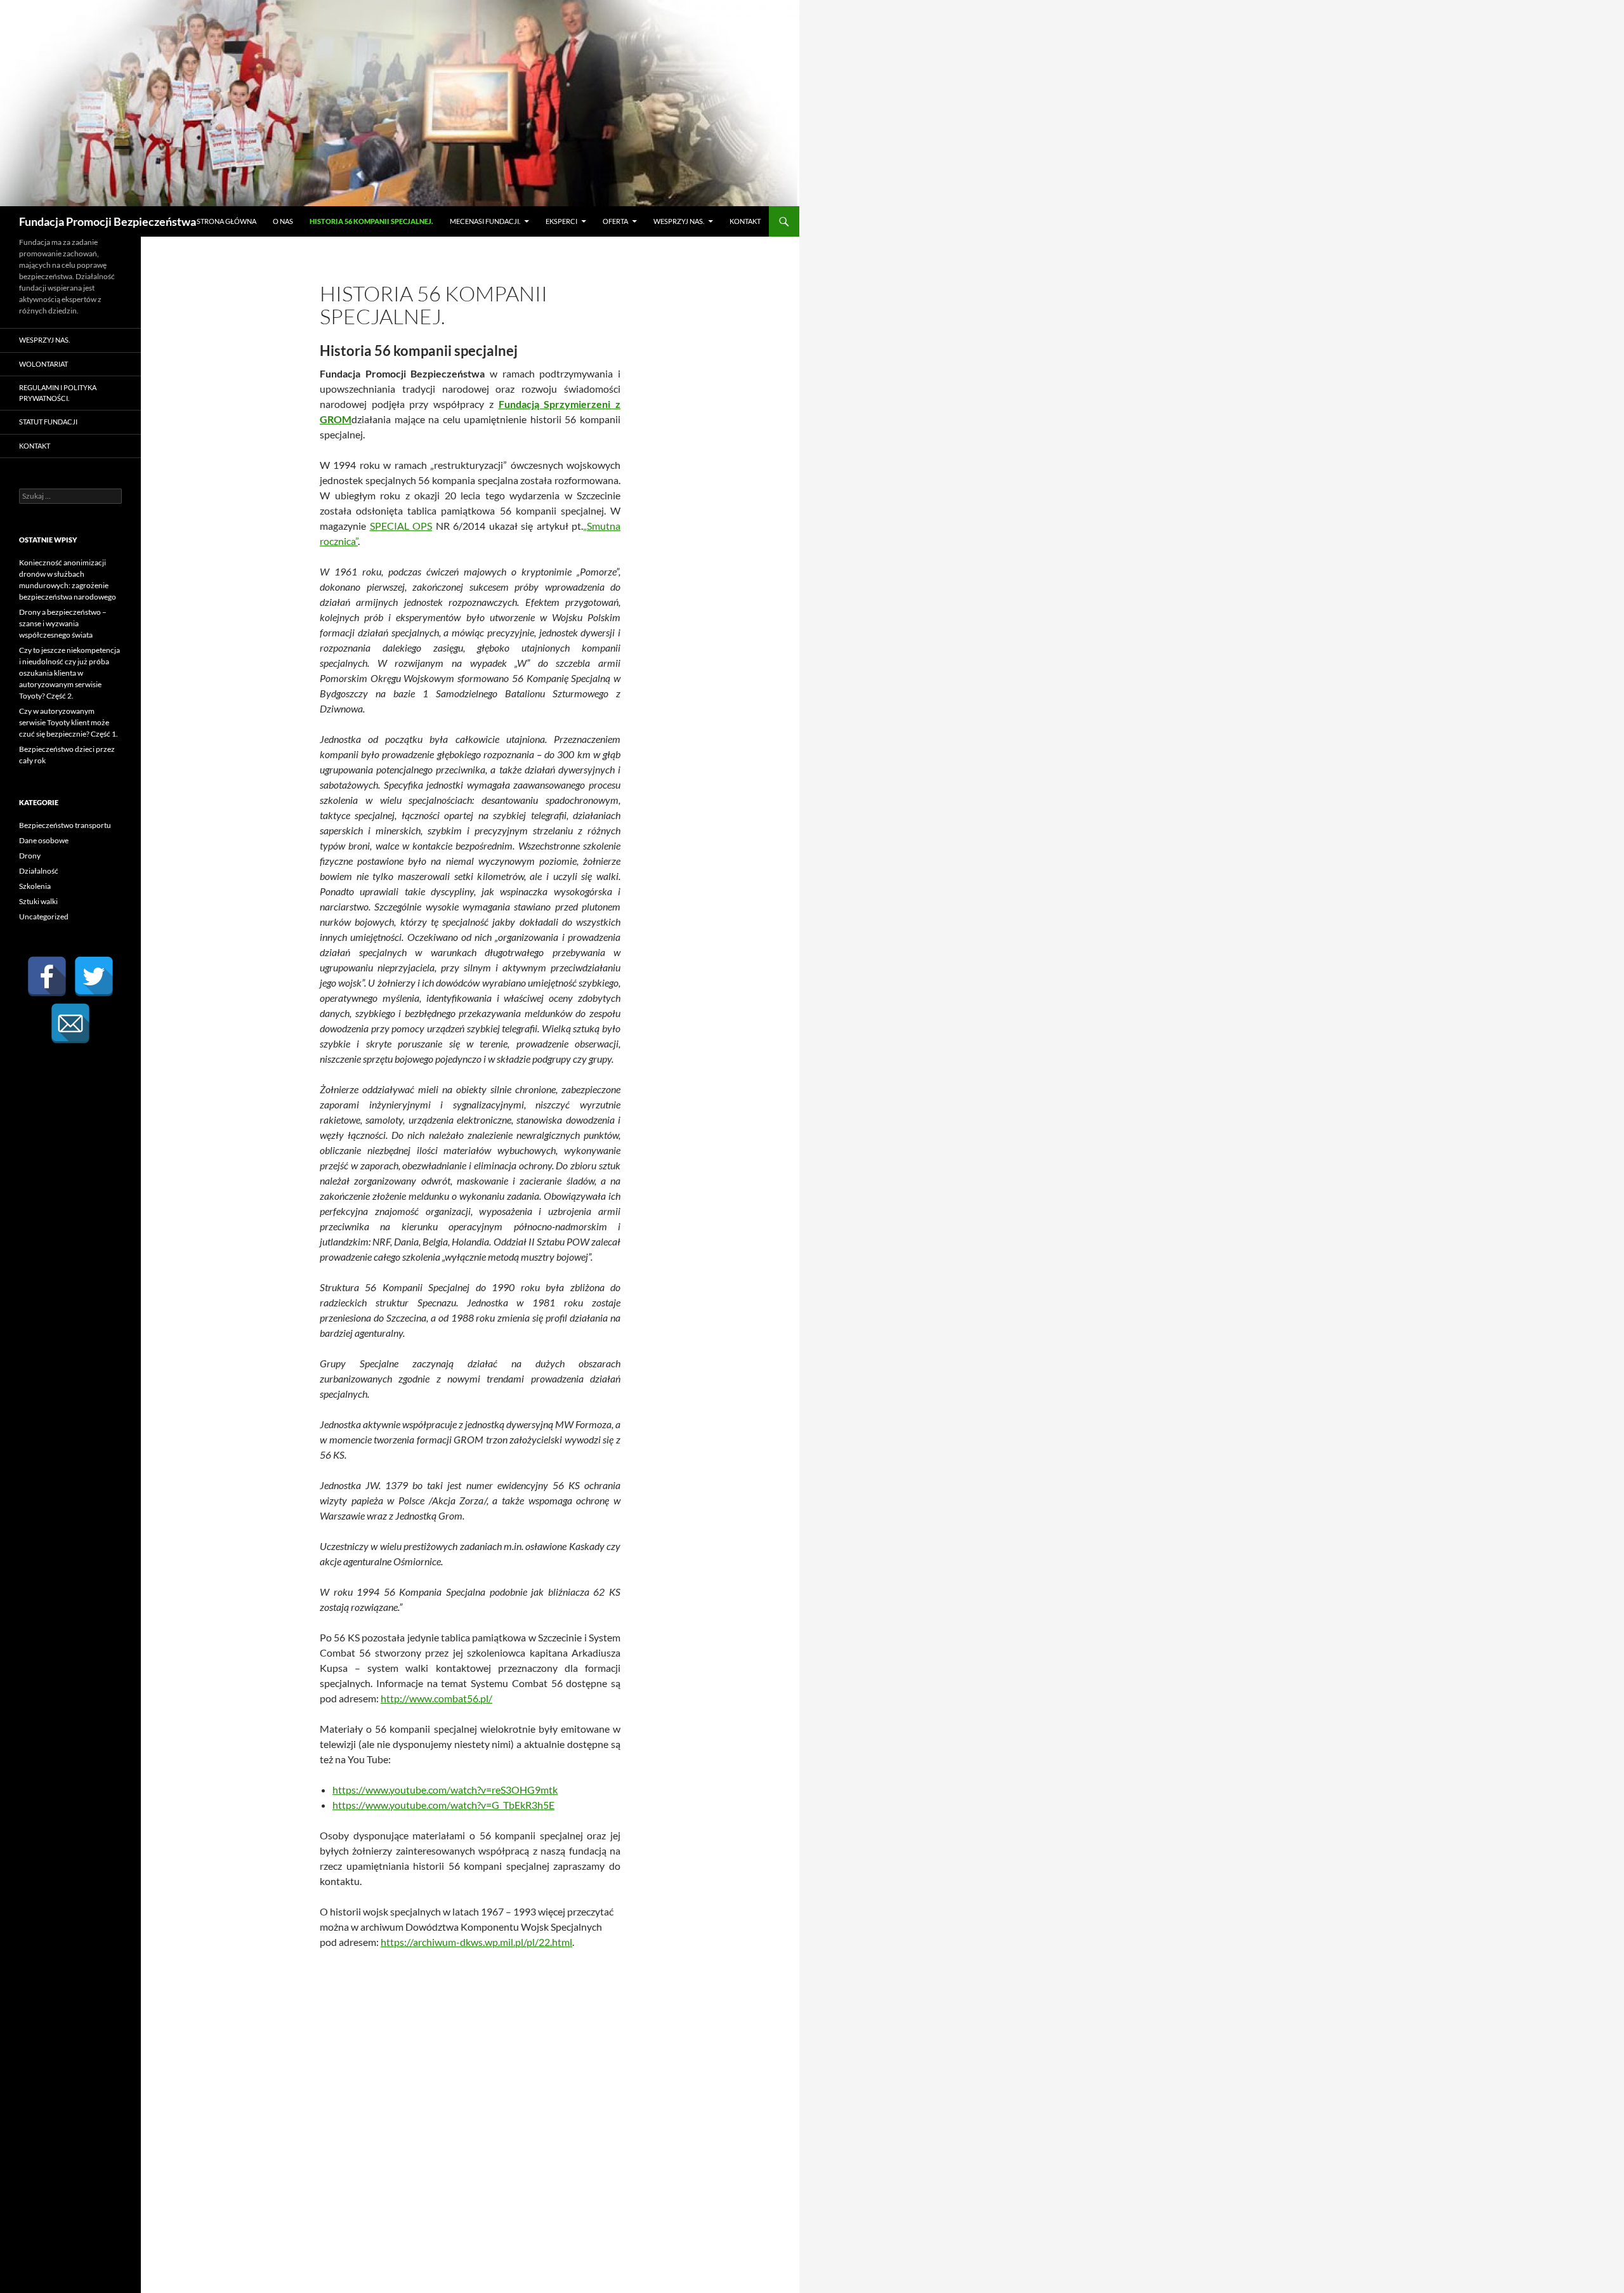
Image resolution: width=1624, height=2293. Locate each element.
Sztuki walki (38, 901)
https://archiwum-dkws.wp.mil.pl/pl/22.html (476, 1942)
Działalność (39, 871)
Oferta (615, 221)
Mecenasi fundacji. (485, 221)
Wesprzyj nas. (679, 221)
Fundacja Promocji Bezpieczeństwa (108, 221)
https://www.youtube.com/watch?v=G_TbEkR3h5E (443, 1805)
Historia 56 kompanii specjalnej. (371, 221)
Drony (30, 856)
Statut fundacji (48, 422)
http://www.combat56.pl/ (436, 1698)
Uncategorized (44, 917)
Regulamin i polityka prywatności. (58, 393)
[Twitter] (94, 976)
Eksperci (561, 221)
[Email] (70, 1023)
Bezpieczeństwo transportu (65, 825)
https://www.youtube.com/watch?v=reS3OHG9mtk (445, 1790)
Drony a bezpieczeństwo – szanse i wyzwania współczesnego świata (63, 623)
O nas (283, 221)
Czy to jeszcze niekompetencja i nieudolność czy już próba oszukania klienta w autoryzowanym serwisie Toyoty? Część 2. (69, 673)
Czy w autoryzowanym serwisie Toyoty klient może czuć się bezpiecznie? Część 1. (69, 722)
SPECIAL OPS (401, 526)
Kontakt (745, 221)
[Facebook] (47, 976)
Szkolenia (35, 886)
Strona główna (226, 221)
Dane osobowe (44, 840)
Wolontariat (43, 364)
